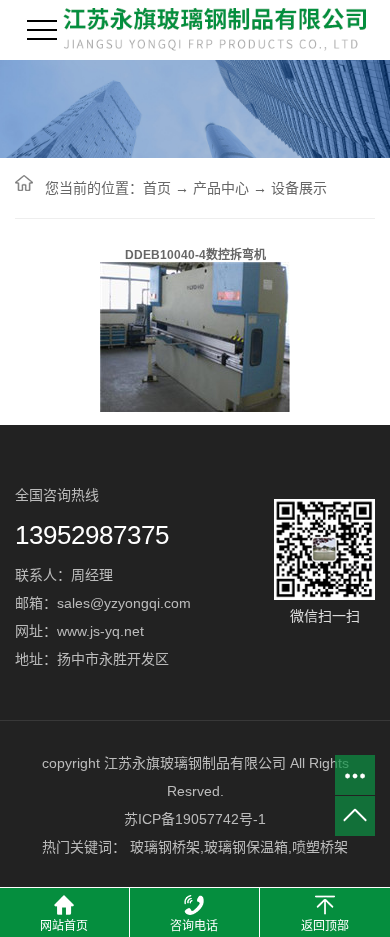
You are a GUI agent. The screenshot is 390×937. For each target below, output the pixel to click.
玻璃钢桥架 (165, 847)
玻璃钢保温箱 (246, 847)
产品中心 (221, 188)
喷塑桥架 (320, 847)
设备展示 (299, 188)
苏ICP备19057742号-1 (195, 819)
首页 (157, 188)
